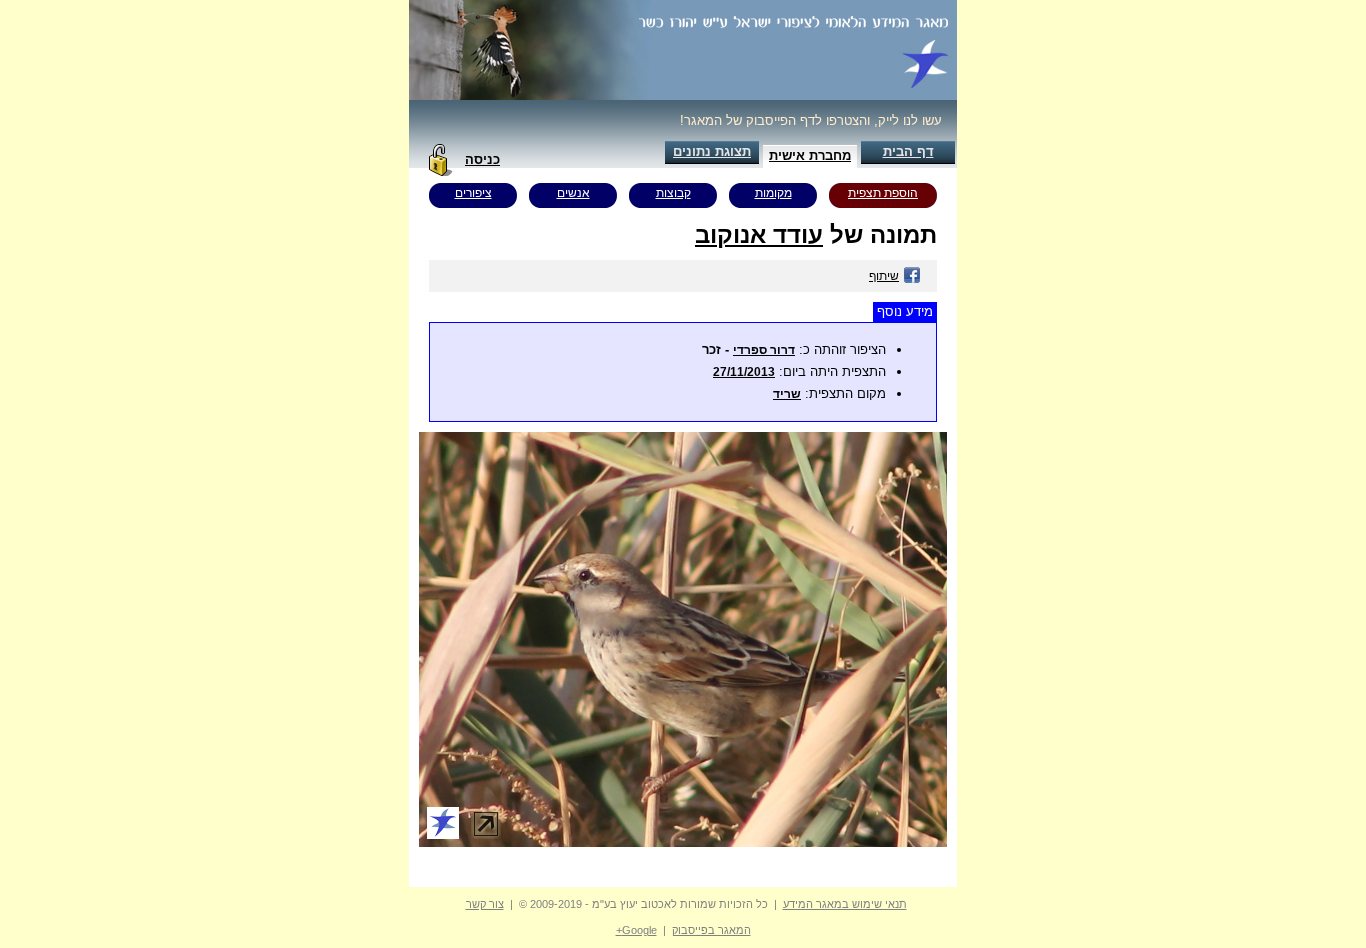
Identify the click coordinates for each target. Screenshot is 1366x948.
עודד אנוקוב (759, 234)
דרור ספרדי (764, 350)
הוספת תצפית (883, 193)
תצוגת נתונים (712, 151)
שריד (787, 394)
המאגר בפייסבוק (711, 930)
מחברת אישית (810, 155)
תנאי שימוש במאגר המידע (845, 904)
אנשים (573, 193)
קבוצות (673, 193)
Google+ (636, 930)
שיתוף (884, 276)
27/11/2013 (744, 372)
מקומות (773, 193)
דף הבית (908, 151)
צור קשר (485, 904)
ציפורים (473, 193)
